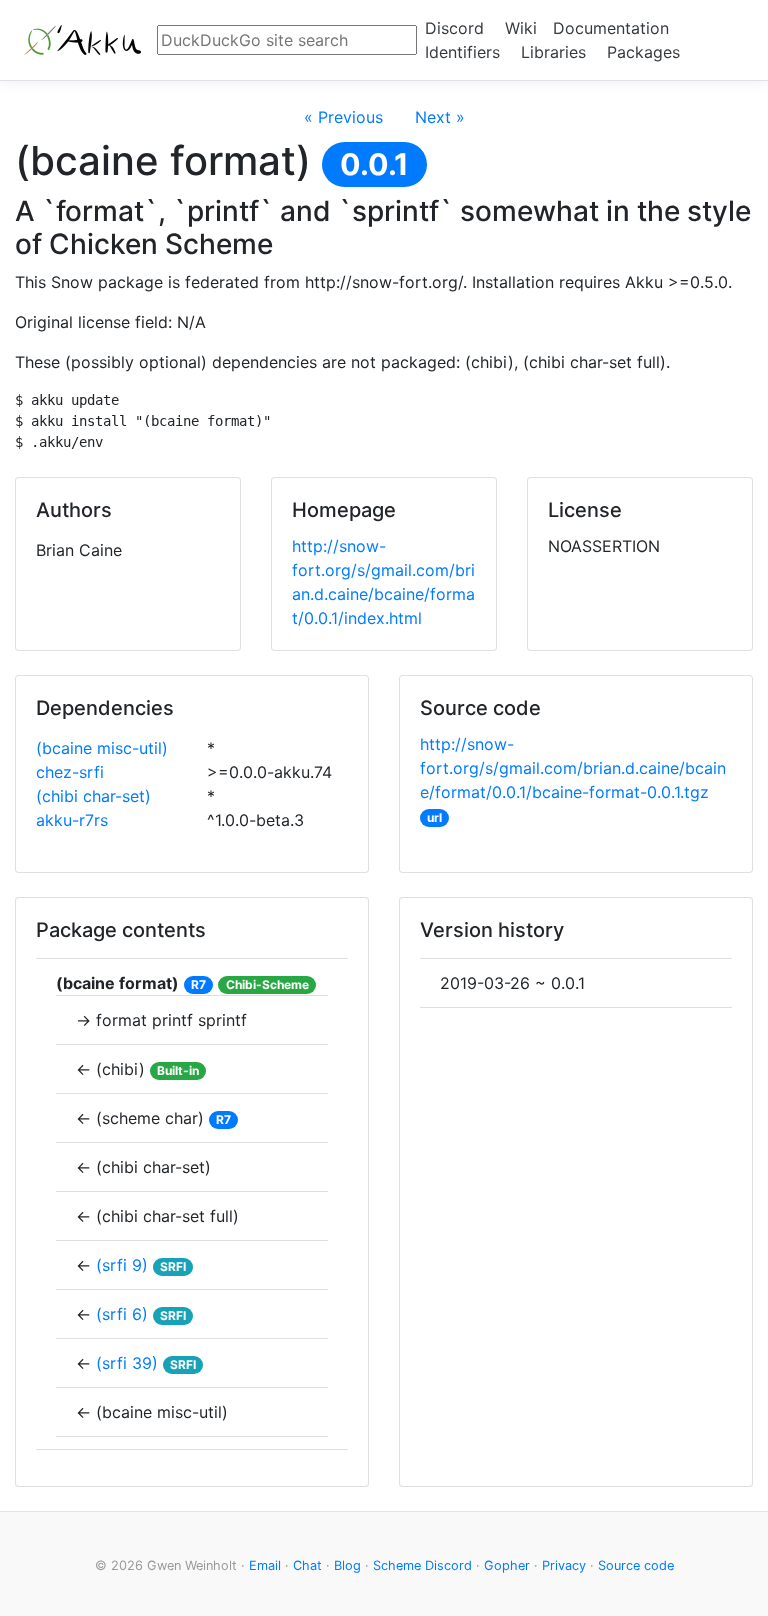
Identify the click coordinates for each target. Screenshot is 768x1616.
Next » (440, 117)
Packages (643, 52)
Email (265, 1565)
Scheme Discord (422, 1565)
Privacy (564, 1565)
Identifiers (462, 52)
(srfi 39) (127, 1363)
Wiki (521, 28)
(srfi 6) (122, 1314)
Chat (307, 1565)
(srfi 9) (122, 1265)
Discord (454, 28)
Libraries (553, 52)
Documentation (611, 28)
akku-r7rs (72, 820)
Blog (347, 1565)
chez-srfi (70, 772)
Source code (636, 1565)
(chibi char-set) (93, 796)
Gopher (507, 1565)
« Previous (343, 117)
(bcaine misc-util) (102, 748)
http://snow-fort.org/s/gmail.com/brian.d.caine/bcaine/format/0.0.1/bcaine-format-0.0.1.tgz (573, 768)
